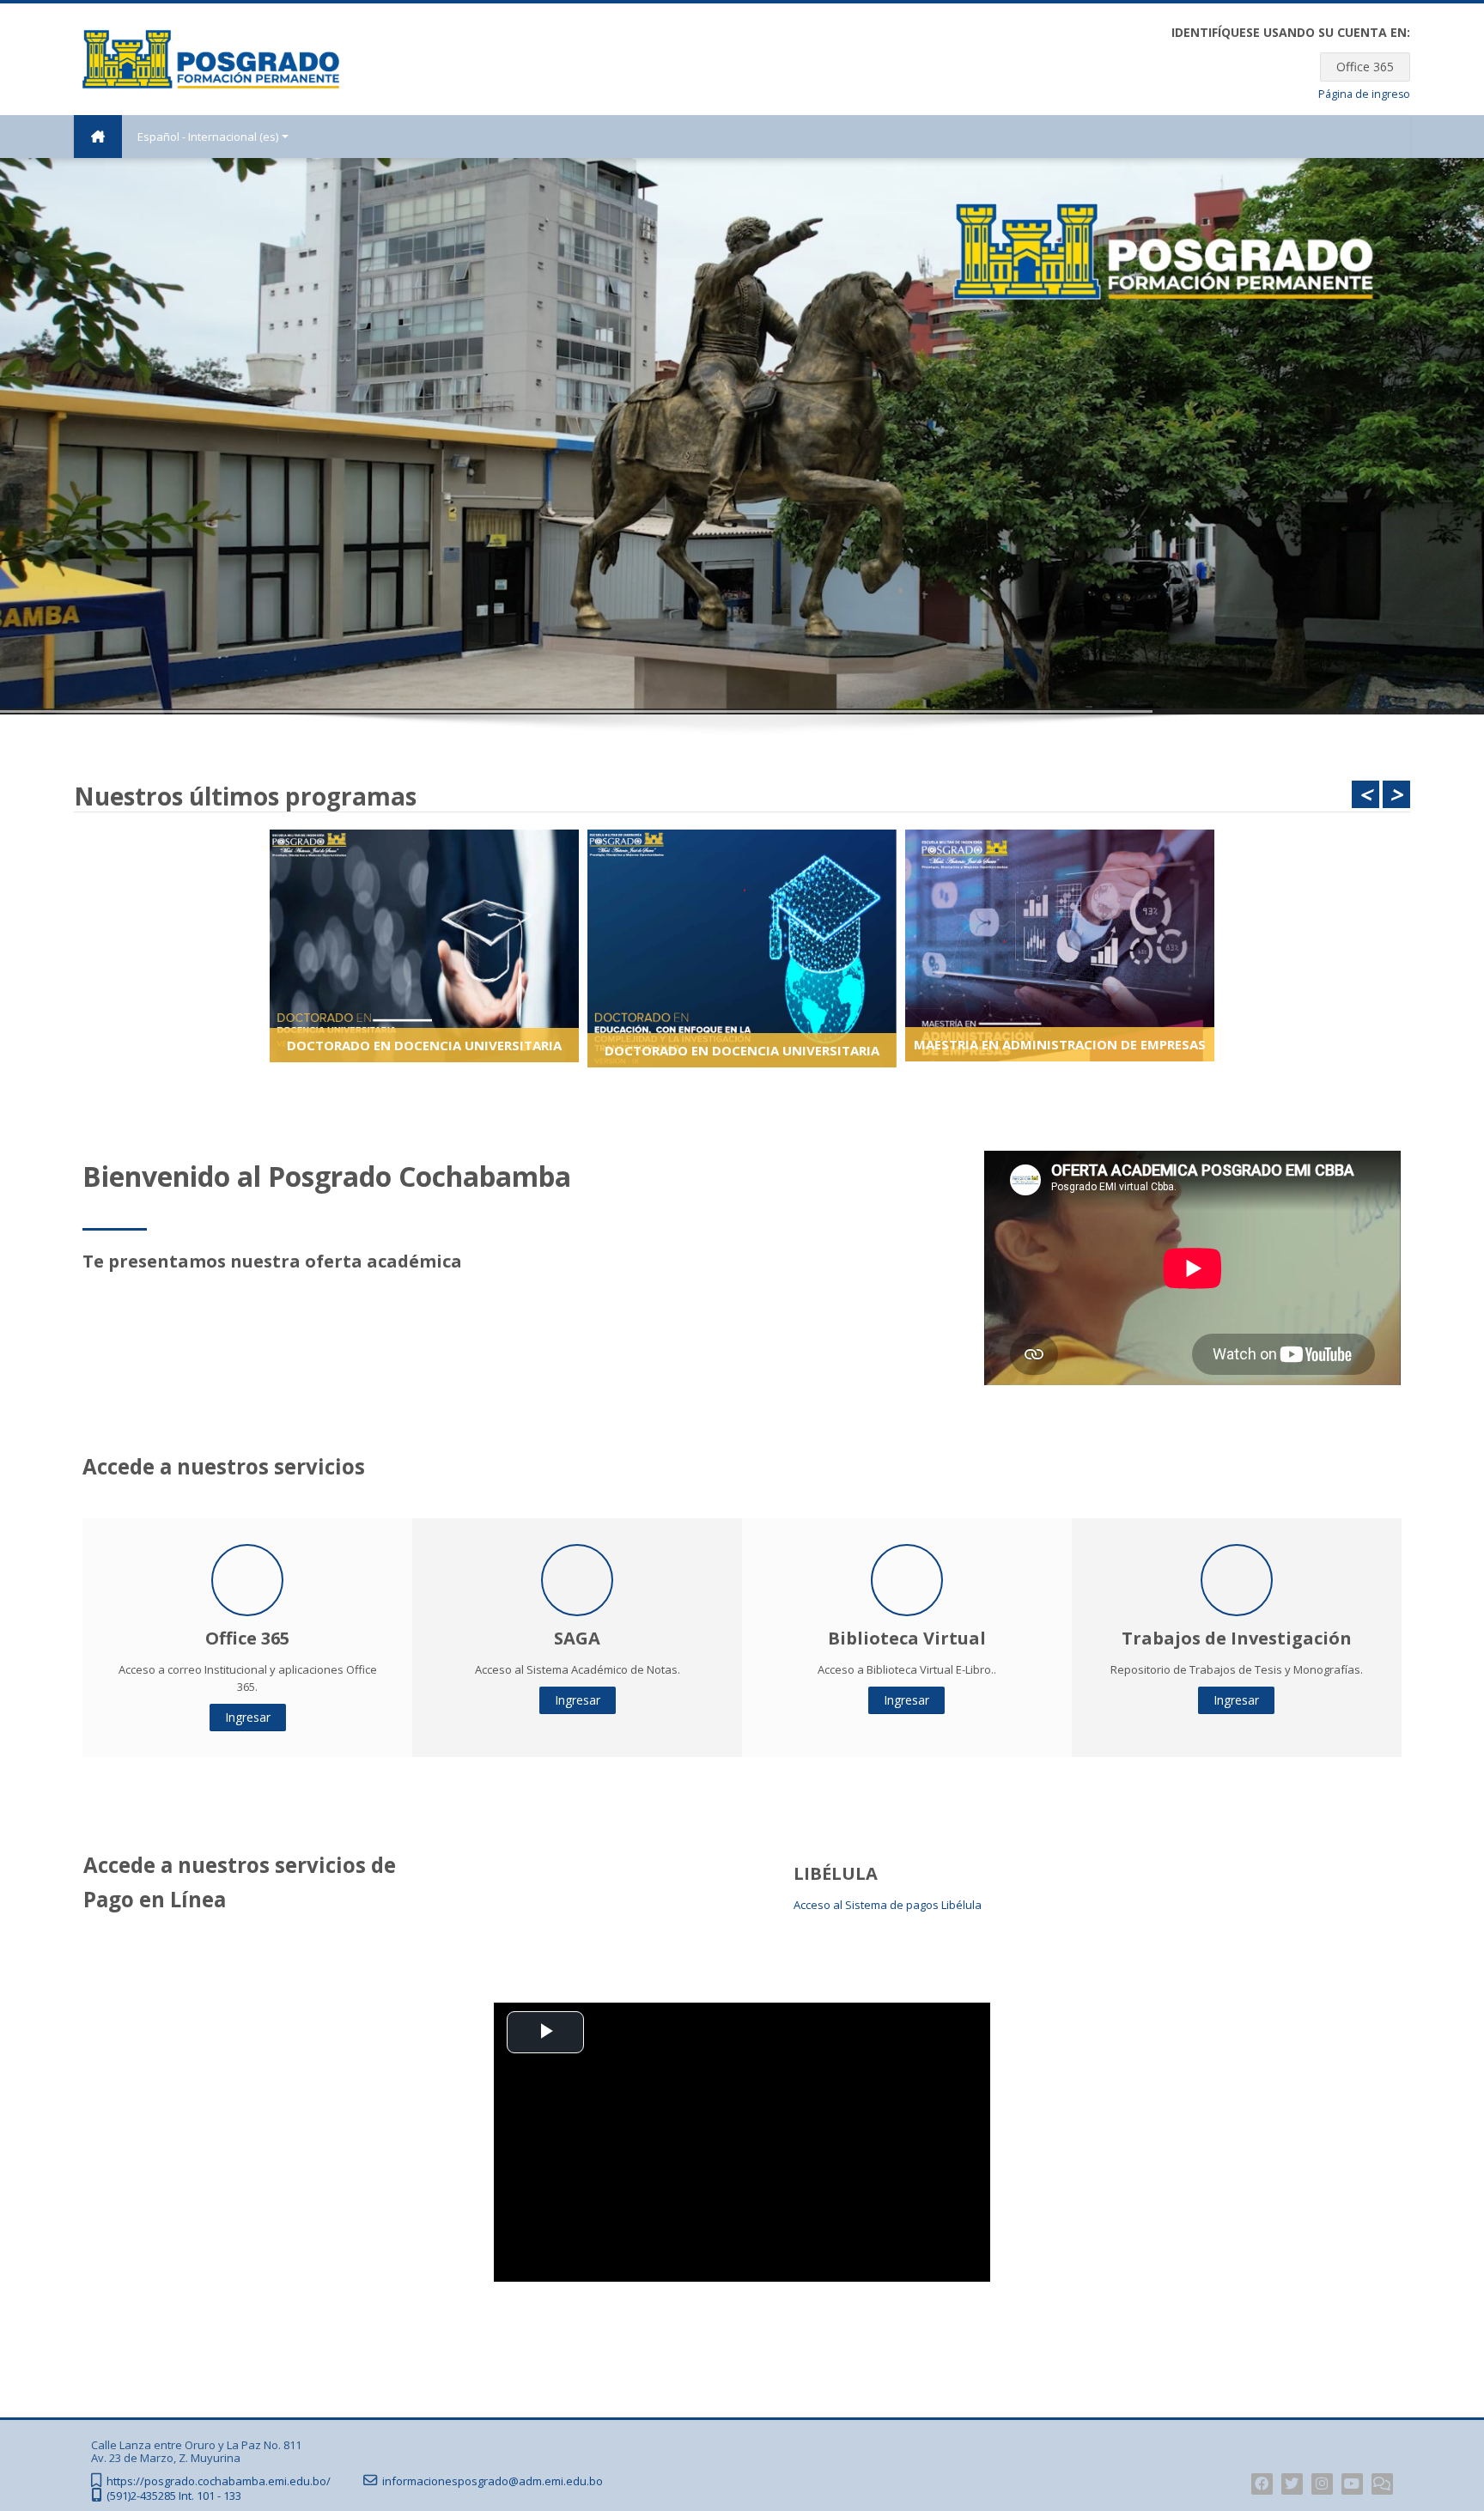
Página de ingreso (1364, 94)
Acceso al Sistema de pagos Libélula (888, 1905)
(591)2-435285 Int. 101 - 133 (174, 2496)
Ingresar (248, 1717)
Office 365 (1365, 67)
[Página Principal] (211, 58)
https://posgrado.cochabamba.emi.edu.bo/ (219, 2481)
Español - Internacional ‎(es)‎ (208, 137)
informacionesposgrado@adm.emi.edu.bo (493, 2481)
